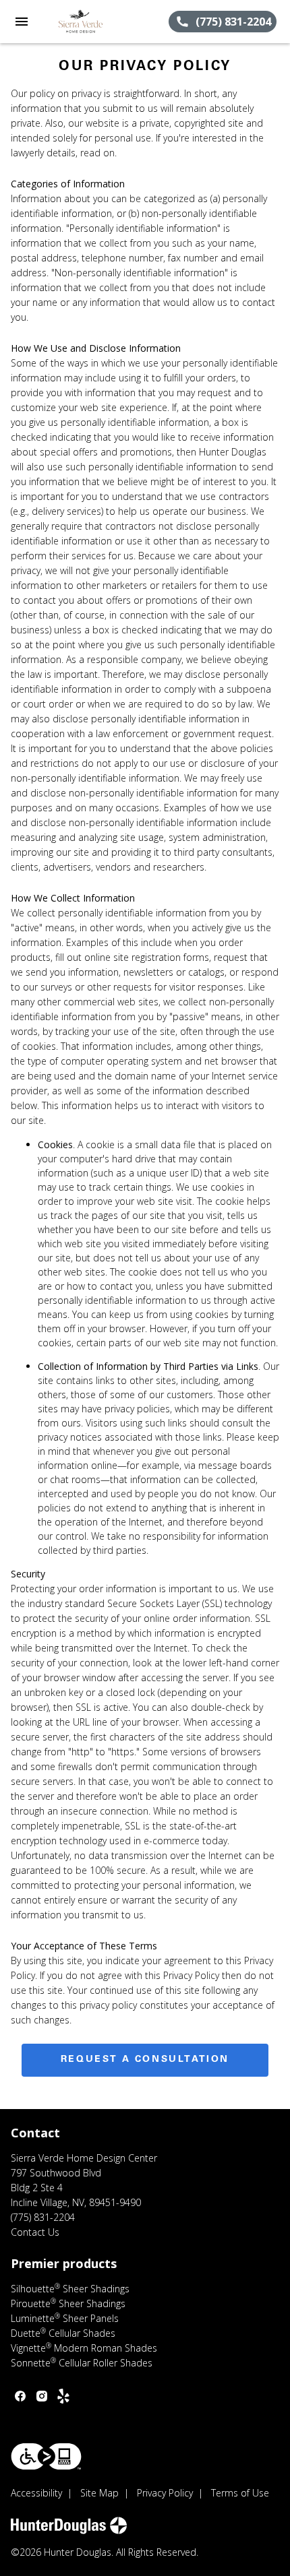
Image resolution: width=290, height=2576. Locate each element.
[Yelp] (63, 2396)
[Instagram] (42, 2396)
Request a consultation (145, 2060)
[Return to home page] (84, 22)
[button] (22, 22)
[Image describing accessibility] (46, 2456)
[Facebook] (20, 2396)
